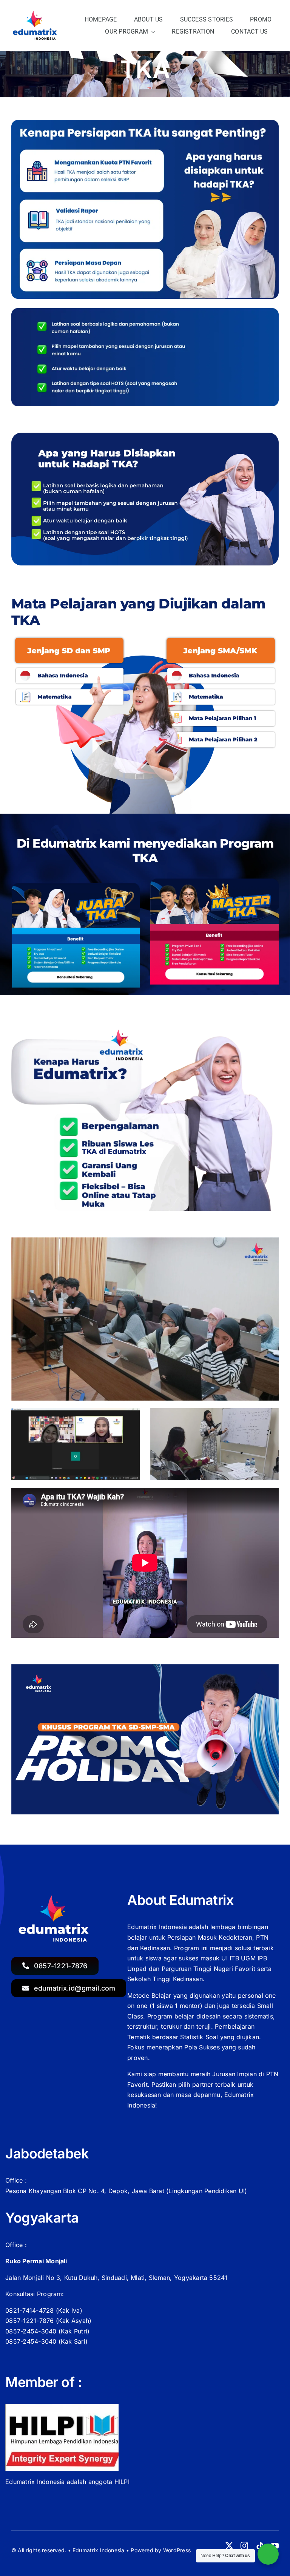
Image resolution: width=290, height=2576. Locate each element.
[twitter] (229, 2546)
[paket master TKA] (214, 882)
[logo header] (36, 13)
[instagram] (244, 2546)
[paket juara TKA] (76, 882)
